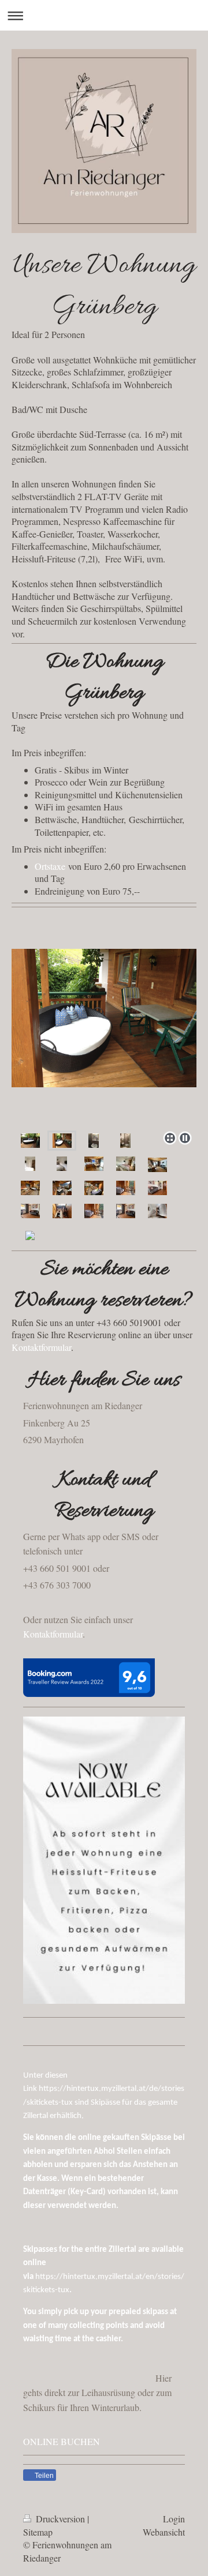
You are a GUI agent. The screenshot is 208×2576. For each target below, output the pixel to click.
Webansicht (164, 2532)
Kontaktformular (41, 1347)
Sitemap (38, 2532)
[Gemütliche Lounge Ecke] (62, 1140)
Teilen (43, 2476)
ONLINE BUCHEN (62, 2441)
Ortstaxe (50, 866)
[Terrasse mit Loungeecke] (30, 1140)
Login (174, 2519)
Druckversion (60, 2519)
